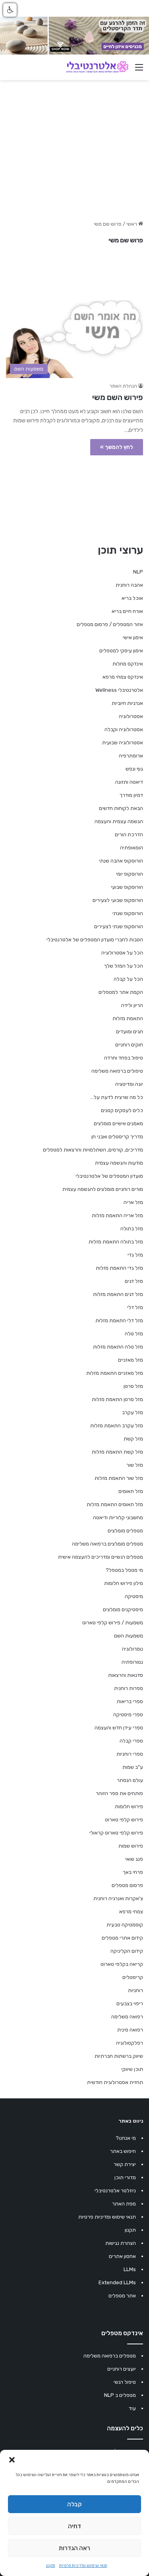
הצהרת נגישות (121, 2243)
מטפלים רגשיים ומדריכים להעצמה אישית (101, 1557)
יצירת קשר (125, 2164)
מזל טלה (134, 1334)
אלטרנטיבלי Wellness (119, 690)
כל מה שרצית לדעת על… (117, 1097)
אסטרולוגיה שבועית (123, 743)
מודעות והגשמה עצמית (119, 1163)
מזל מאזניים (131, 1360)
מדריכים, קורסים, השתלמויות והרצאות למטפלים (93, 1150)
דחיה (74, 2526)
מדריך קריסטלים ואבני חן (117, 1137)
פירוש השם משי (118, 397)
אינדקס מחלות (128, 664)
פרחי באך (133, 1872)
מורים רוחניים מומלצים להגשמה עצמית (103, 1189)
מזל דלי (135, 1307)
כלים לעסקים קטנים (122, 1110)
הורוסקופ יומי (130, 874)
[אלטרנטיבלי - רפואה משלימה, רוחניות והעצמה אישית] (97, 67)
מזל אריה (133, 1202)
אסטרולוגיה (131, 716)
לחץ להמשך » (117, 447)
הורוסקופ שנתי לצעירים (119, 926)
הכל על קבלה (128, 979)
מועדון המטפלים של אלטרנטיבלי (109, 1176)
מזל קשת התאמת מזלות (117, 1452)
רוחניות (135, 1990)
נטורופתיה (132, 1662)
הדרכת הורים (129, 834)
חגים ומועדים (130, 1031)
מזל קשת (133, 1439)
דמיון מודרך (131, 795)
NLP (138, 572)
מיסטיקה (134, 1596)
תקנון (51, 2566)
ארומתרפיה (131, 756)
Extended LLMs (117, 2282)
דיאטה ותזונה (129, 782)
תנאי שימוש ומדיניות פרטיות (83, 2566)
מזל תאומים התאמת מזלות (115, 1504)
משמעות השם (129, 1636)
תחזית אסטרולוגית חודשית (115, 2082)
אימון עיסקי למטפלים (121, 651)
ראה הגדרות (74, 2548)
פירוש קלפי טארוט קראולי (116, 1833)
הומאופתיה (132, 848)
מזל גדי (135, 1255)
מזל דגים (134, 1281)
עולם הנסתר (130, 1780)
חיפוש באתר (123, 2151)
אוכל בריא (132, 598)
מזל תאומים (131, 1491)
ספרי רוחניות (130, 1754)
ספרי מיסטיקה (128, 1714)
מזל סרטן (133, 1386)
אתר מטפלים (122, 2296)
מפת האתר (124, 2204)
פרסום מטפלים (127, 1885)
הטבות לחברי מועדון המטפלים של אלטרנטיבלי (95, 940)
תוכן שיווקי (132, 2069)
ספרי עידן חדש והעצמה (119, 1728)
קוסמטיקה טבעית (125, 1925)
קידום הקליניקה (127, 1951)
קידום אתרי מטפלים (122, 1938)
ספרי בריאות (130, 1701)
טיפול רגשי (125, 2382)
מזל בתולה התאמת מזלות (116, 1242)
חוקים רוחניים (129, 1045)
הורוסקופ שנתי (128, 913)
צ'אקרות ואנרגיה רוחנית (118, 1898)
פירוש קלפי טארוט (124, 1820)
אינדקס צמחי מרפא (123, 677)
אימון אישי (133, 637)
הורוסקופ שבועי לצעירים (118, 900)
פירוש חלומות (129, 1806)
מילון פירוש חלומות (124, 1583)
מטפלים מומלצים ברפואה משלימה (107, 1544)
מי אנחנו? (126, 2138)
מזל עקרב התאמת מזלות (117, 1426)
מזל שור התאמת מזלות (119, 1478)
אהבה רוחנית (129, 585)
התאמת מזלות (128, 1018)
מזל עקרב (133, 1412)
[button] (12, 2460)
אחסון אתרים (122, 2256)
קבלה (74, 2504)
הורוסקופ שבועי (127, 887)
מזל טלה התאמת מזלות (118, 1347)
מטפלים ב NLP (120, 2395)
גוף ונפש (134, 769)
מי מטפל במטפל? (124, 1570)
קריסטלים (133, 1977)
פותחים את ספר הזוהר (119, 1793)
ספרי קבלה (131, 1741)
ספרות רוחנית (129, 1688)
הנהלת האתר (123, 386)
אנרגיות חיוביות (127, 703)
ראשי (132, 224)
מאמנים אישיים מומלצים (118, 1123)
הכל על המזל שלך (124, 966)
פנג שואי (134, 1859)
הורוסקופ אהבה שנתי (121, 861)
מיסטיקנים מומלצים (123, 1609)
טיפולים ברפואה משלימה (117, 1071)
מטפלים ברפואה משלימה (110, 2356)
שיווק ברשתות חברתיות (119, 2056)
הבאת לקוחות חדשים (121, 808)
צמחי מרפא (131, 1912)
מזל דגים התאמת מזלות (118, 1294)
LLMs (130, 2269)
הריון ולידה (132, 1005)
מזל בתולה (132, 1228)
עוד (132, 2408)
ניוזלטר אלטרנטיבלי (115, 2191)
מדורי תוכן (125, 2177)
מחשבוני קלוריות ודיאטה (118, 1517)
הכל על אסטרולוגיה (122, 953)
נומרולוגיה (133, 1649)
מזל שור (135, 1465)
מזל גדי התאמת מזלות (119, 1268)
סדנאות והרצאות (126, 1675)
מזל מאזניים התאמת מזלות (115, 1373)
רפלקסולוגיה (130, 2043)
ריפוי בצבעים (130, 2003)
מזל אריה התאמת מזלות (117, 1215)
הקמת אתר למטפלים (121, 992)
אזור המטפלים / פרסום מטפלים (110, 624)
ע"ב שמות (133, 1767)
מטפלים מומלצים (125, 1531)
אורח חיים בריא (127, 611)
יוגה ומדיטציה (129, 1084)
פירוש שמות (131, 1846)
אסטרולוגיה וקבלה (124, 729)
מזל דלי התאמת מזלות (119, 1320)
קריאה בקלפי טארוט (122, 1964)
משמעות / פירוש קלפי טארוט (113, 1623)
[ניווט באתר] (139, 70)
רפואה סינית (130, 2030)
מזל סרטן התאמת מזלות (117, 1399)
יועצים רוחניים (122, 2369)
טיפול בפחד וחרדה (124, 1058)
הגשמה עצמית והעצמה (119, 821)
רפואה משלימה (127, 2017)
